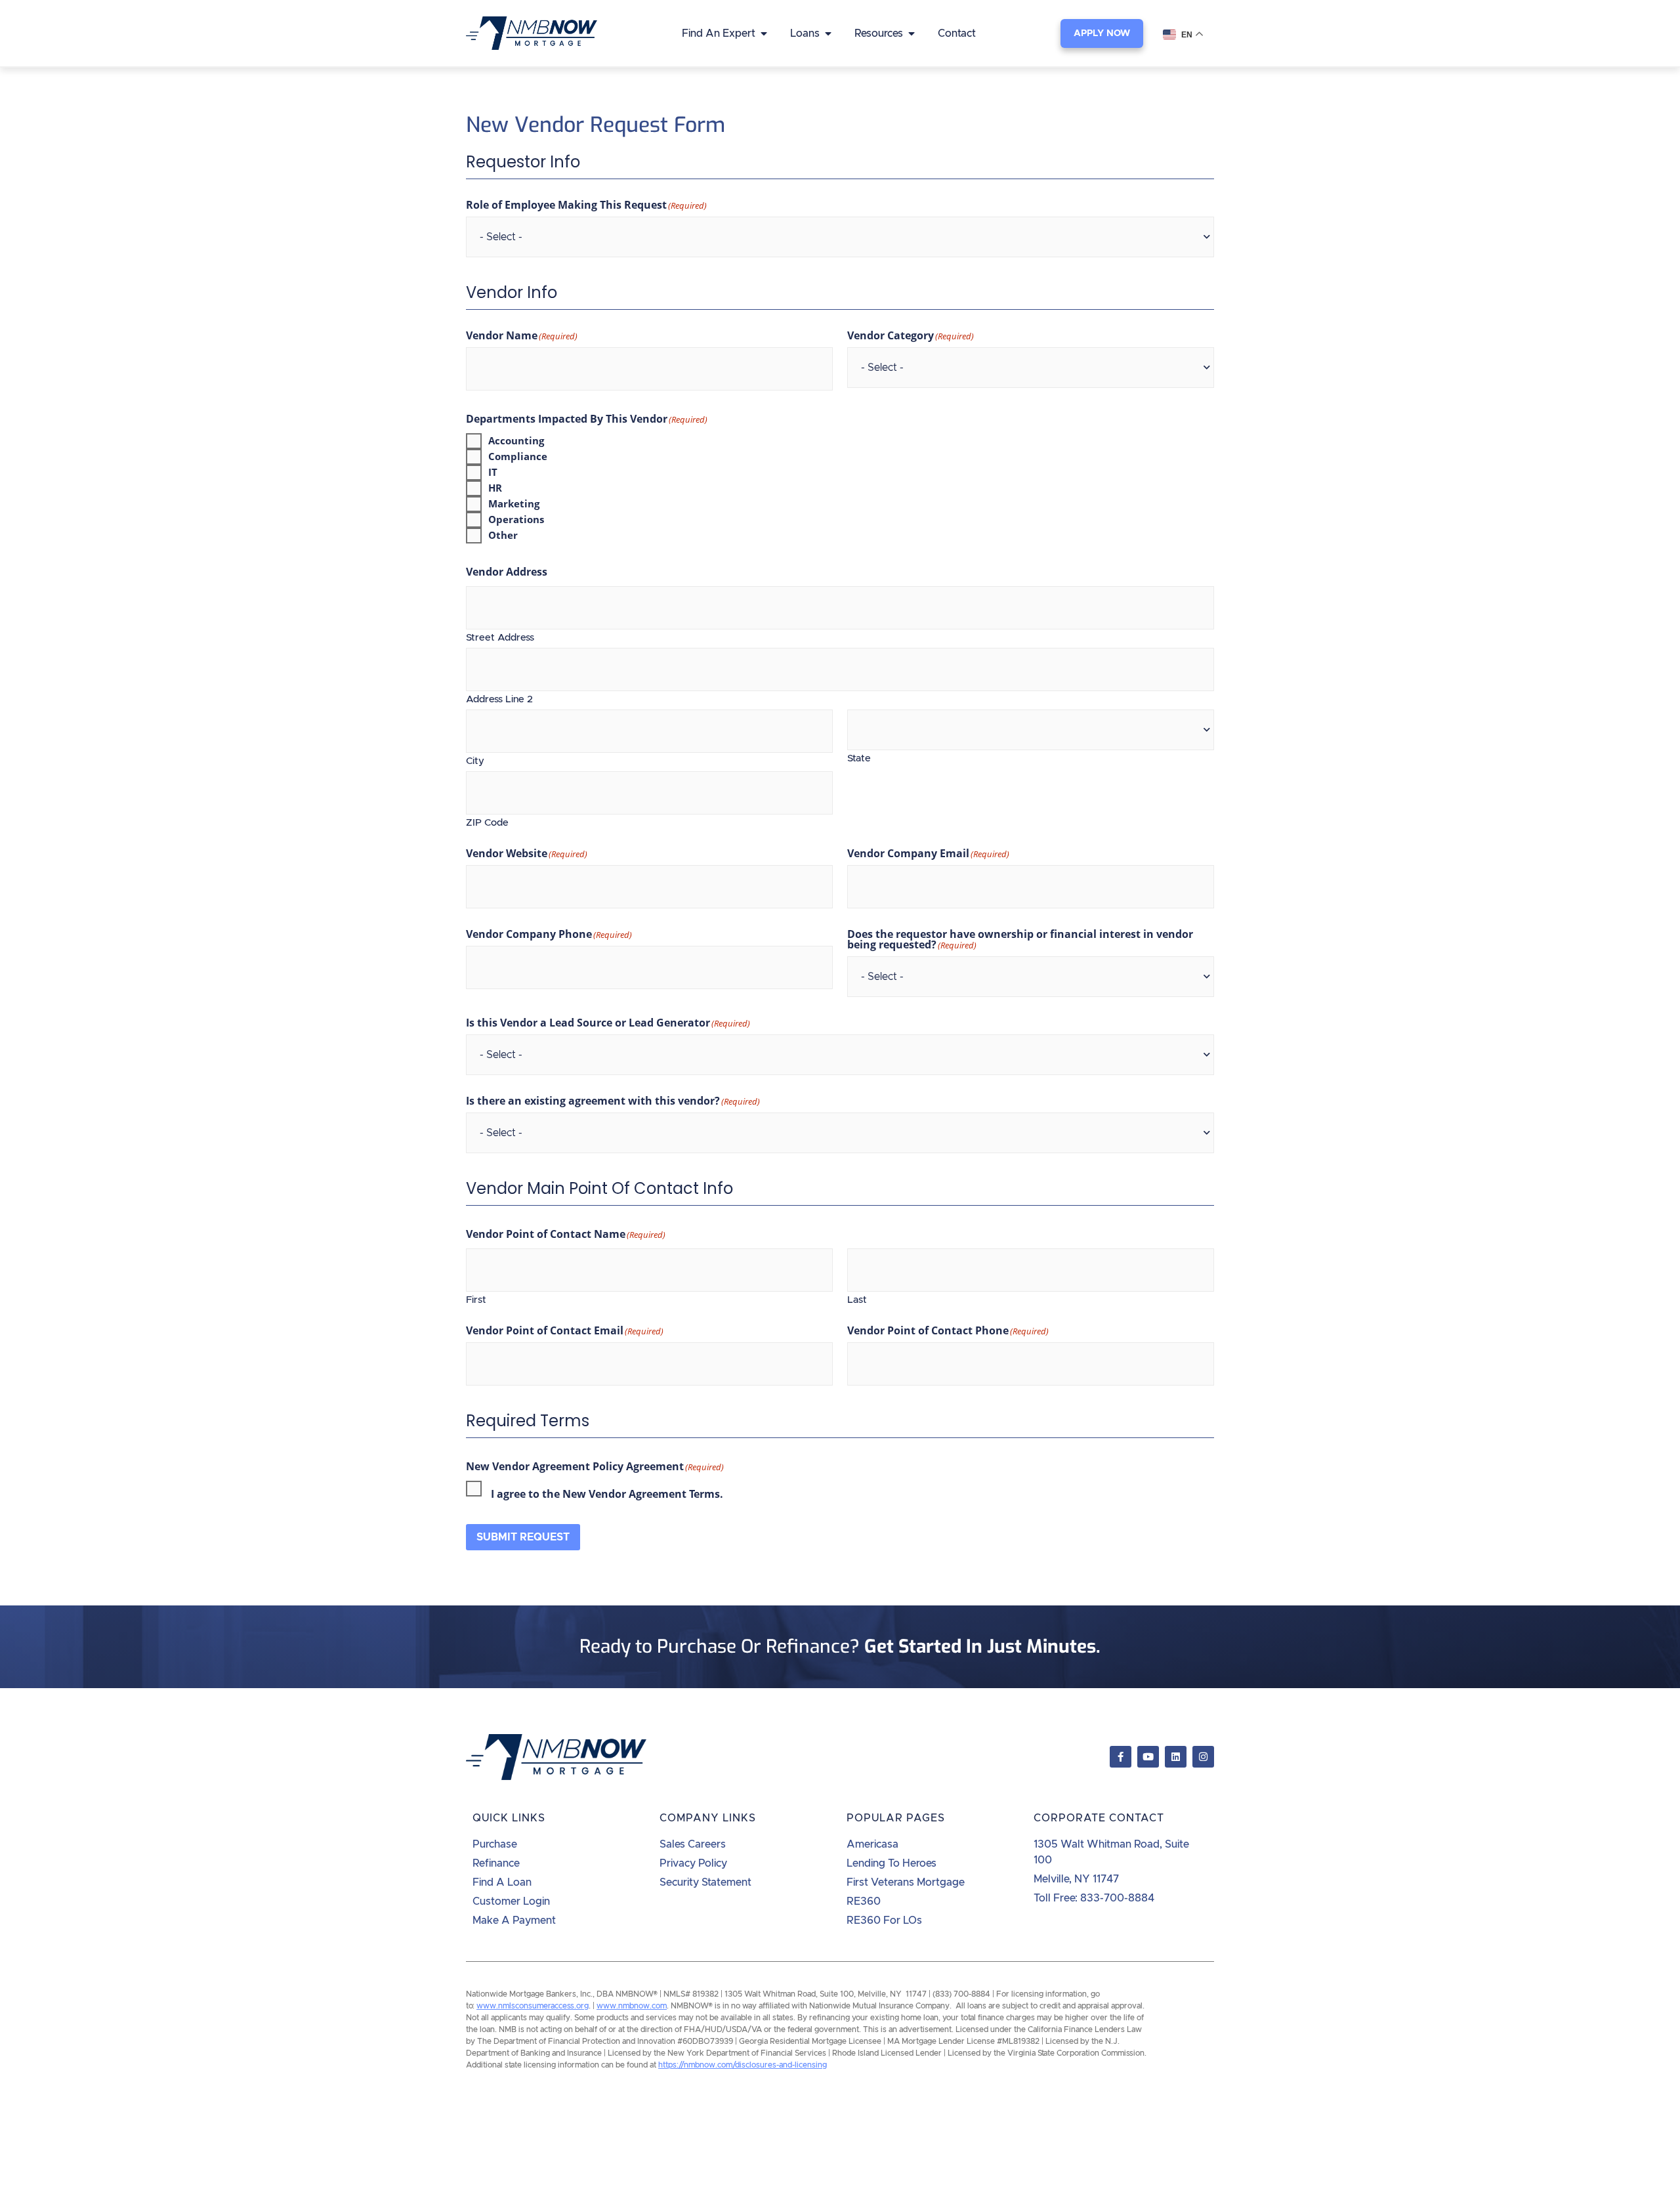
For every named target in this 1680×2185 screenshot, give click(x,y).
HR (495, 488)
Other (503, 535)
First (476, 1300)
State (859, 758)
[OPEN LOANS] (828, 33)
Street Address (500, 638)
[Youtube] (1148, 1757)
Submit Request (523, 1537)
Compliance (518, 456)
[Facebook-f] (1121, 1757)
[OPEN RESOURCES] (912, 33)
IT (493, 472)
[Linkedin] (1176, 1757)
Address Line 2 (499, 699)
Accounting (516, 441)
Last (857, 1300)
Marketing (514, 504)
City (475, 761)
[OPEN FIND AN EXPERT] (764, 33)
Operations (516, 520)
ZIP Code (487, 823)
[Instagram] (1203, 1757)
